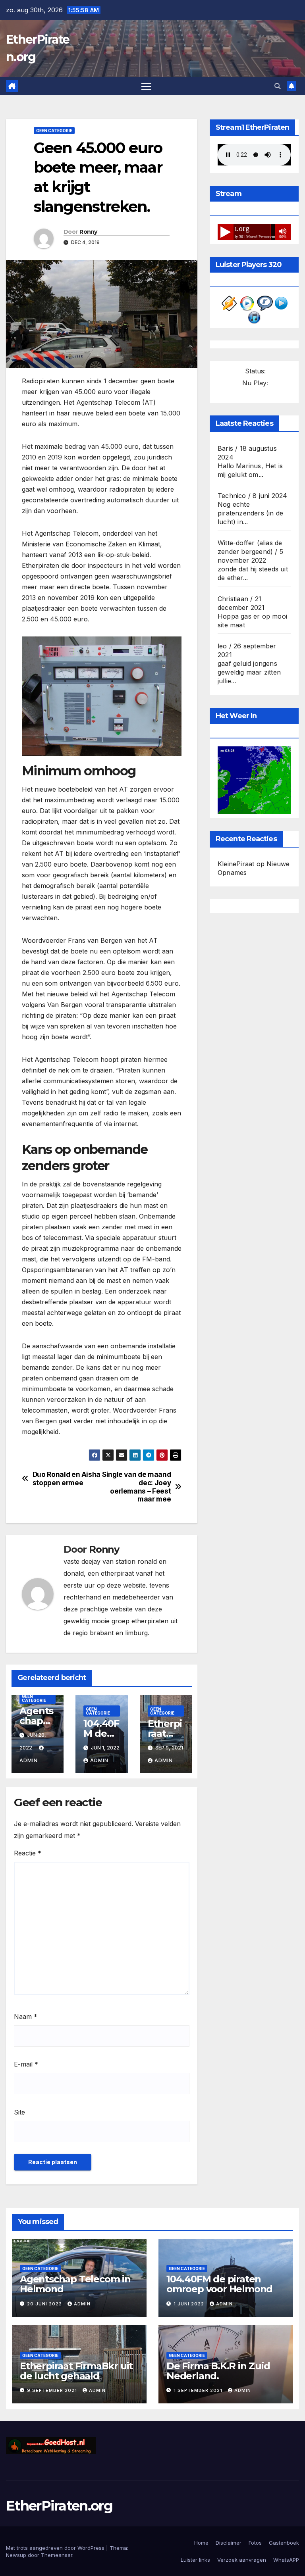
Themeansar (57, 2555)
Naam (26, 2017)
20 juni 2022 (45, 2304)
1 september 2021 (199, 2390)
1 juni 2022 (190, 2304)
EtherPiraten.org (59, 2506)
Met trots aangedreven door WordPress (56, 2548)
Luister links (195, 2560)
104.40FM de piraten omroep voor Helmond (219, 2284)
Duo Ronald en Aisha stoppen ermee (67, 1479)
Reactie (28, 1853)
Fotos (255, 2543)
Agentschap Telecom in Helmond (75, 2284)
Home (201, 2543)
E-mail (26, 2064)
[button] (278, 86)
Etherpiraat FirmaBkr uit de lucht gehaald (76, 2371)
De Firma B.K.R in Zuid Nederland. (218, 2371)
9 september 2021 (53, 2390)
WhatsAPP (286, 2560)
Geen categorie (54, 131)
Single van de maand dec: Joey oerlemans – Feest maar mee (136, 1487)
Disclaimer (229, 2543)
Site (19, 2112)
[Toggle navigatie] (146, 86)
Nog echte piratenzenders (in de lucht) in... (250, 513)
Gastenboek (284, 2543)
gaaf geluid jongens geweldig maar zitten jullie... (249, 672)
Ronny (88, 232)
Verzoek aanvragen (242, 2560)
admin (99, 1760)
